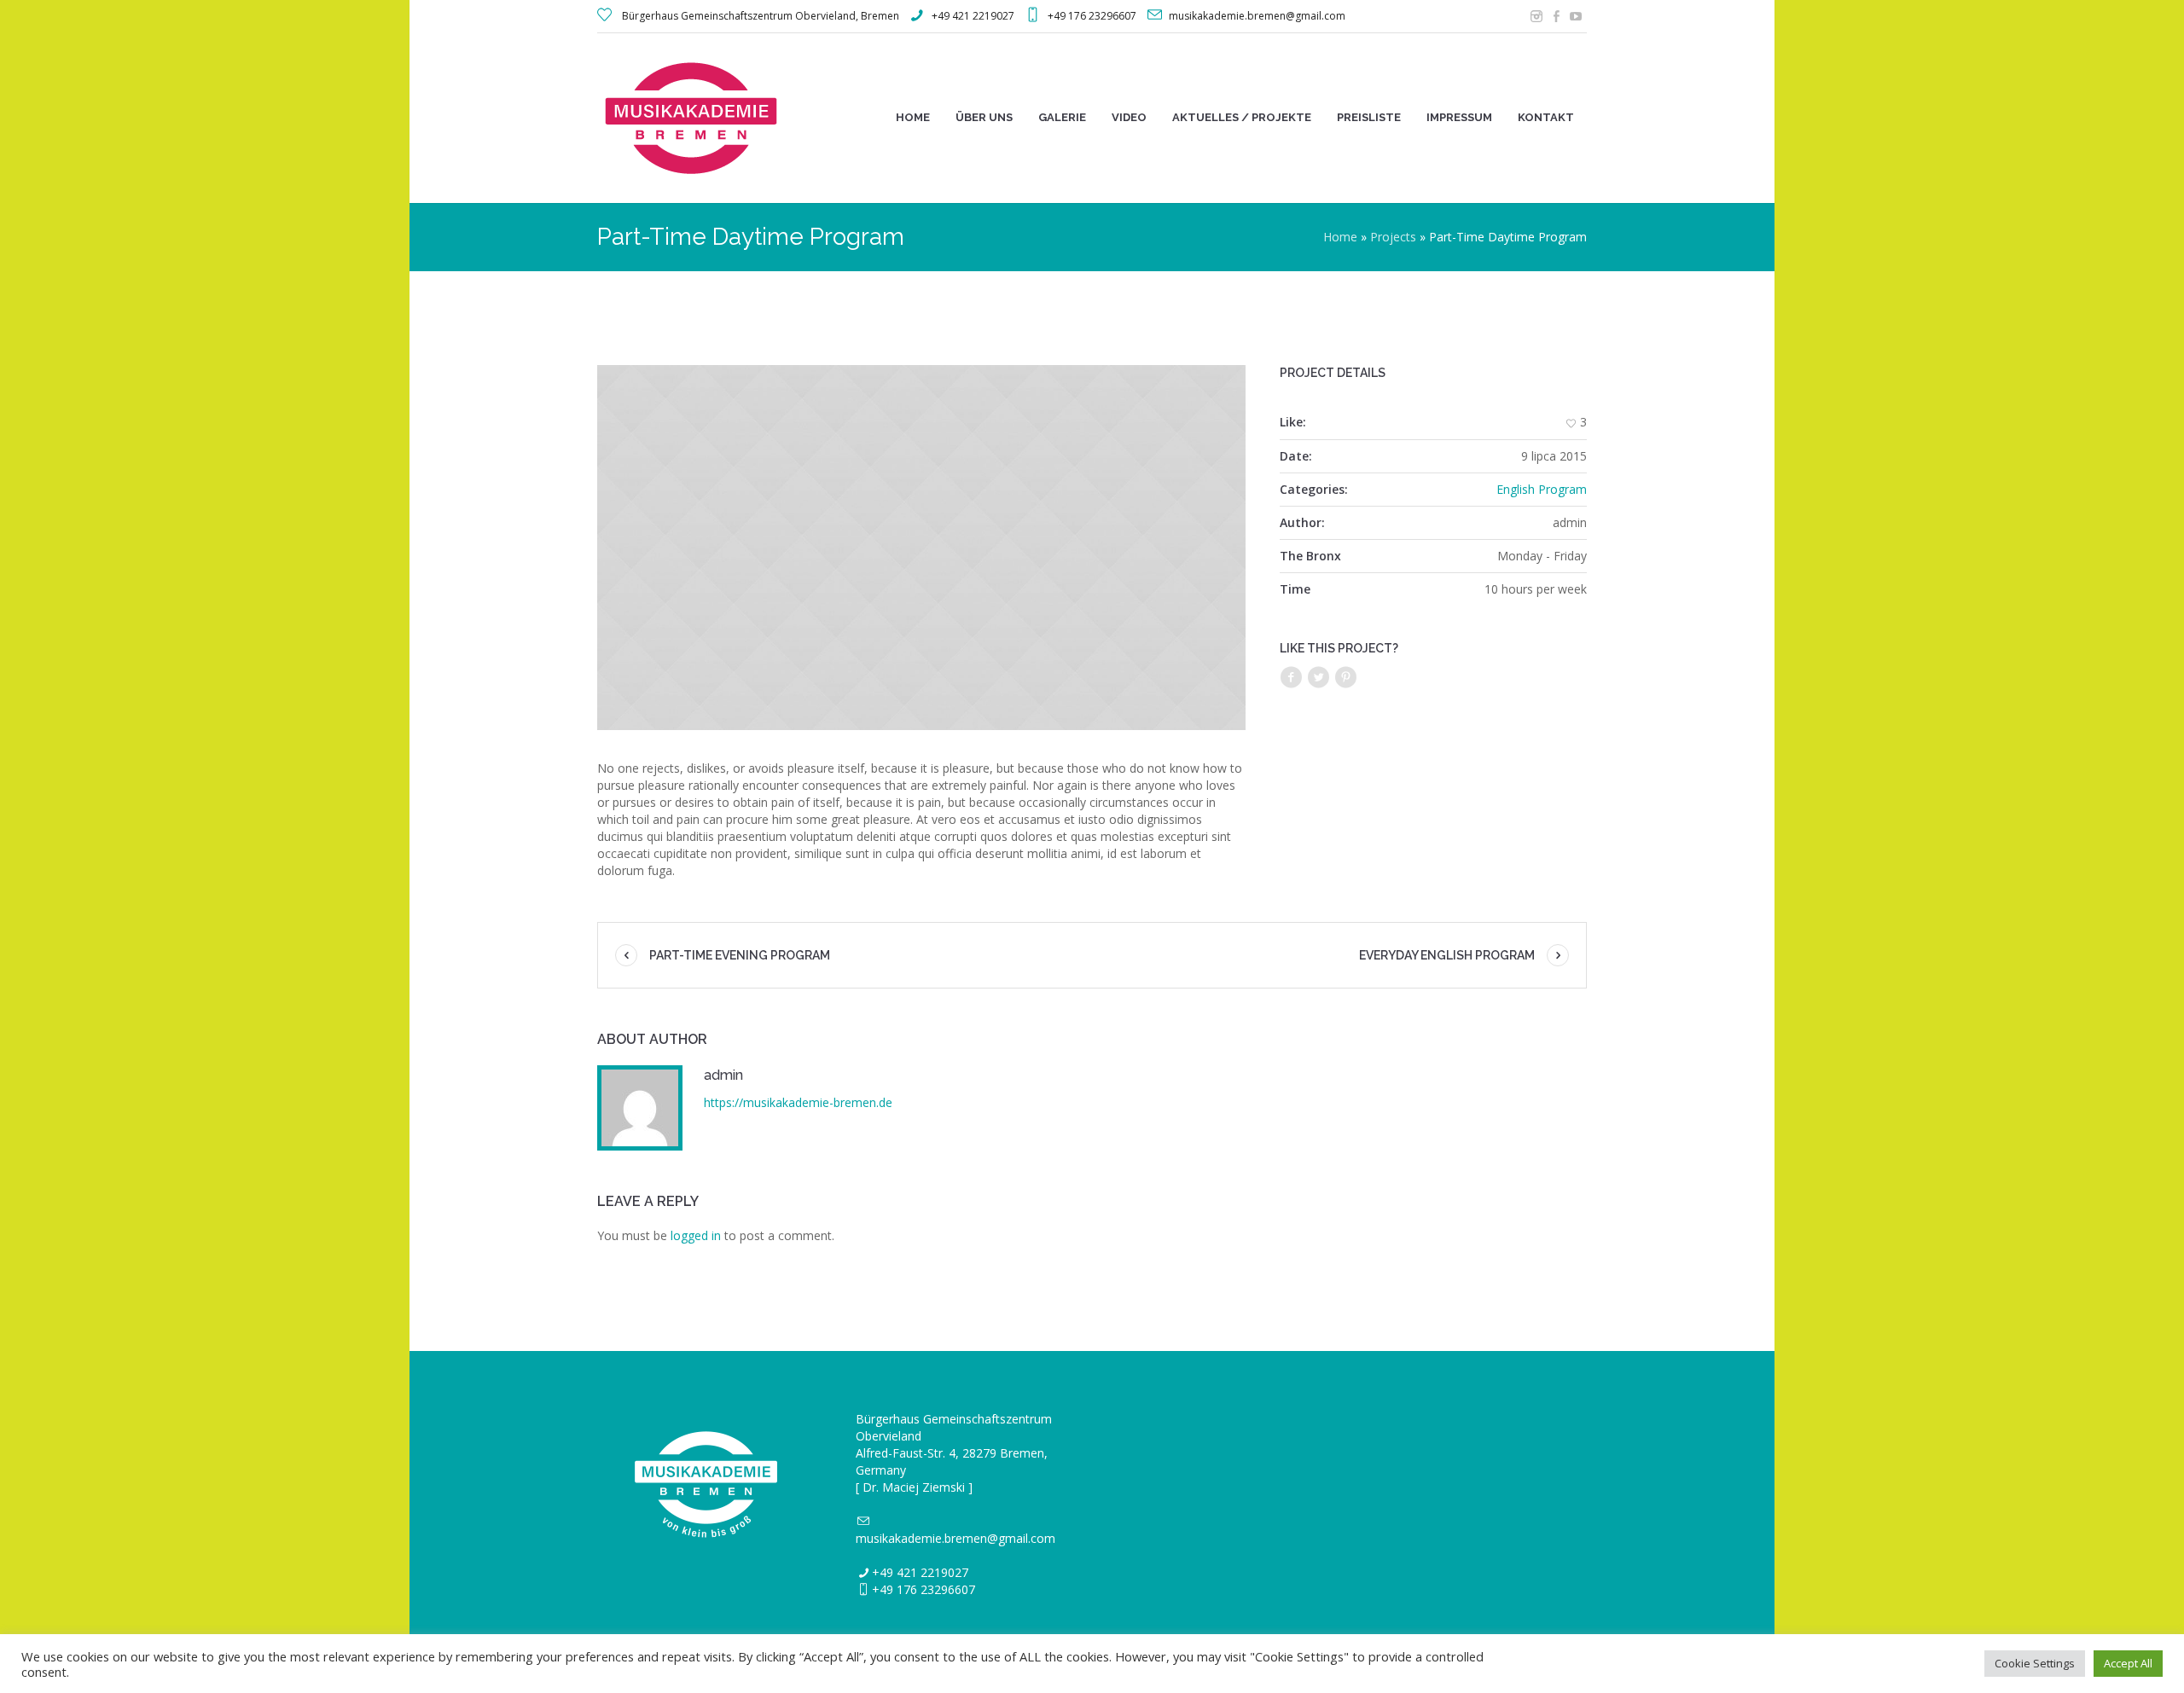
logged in (696, 1235)
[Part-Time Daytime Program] (921, 548)
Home (1340, 237)
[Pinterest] (1345, 678)
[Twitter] (1318, 678)
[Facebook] (1556, 16)
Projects (1393, 237)
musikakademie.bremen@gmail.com (955, 1538)
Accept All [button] (2128, 1663)
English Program (1542, 489)
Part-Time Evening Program (740, 955)
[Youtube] (1576, 16)
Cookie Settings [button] (2035, 1663)
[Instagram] (1536, 16)
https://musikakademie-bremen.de (798, 1102)
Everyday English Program (1447, 955)
